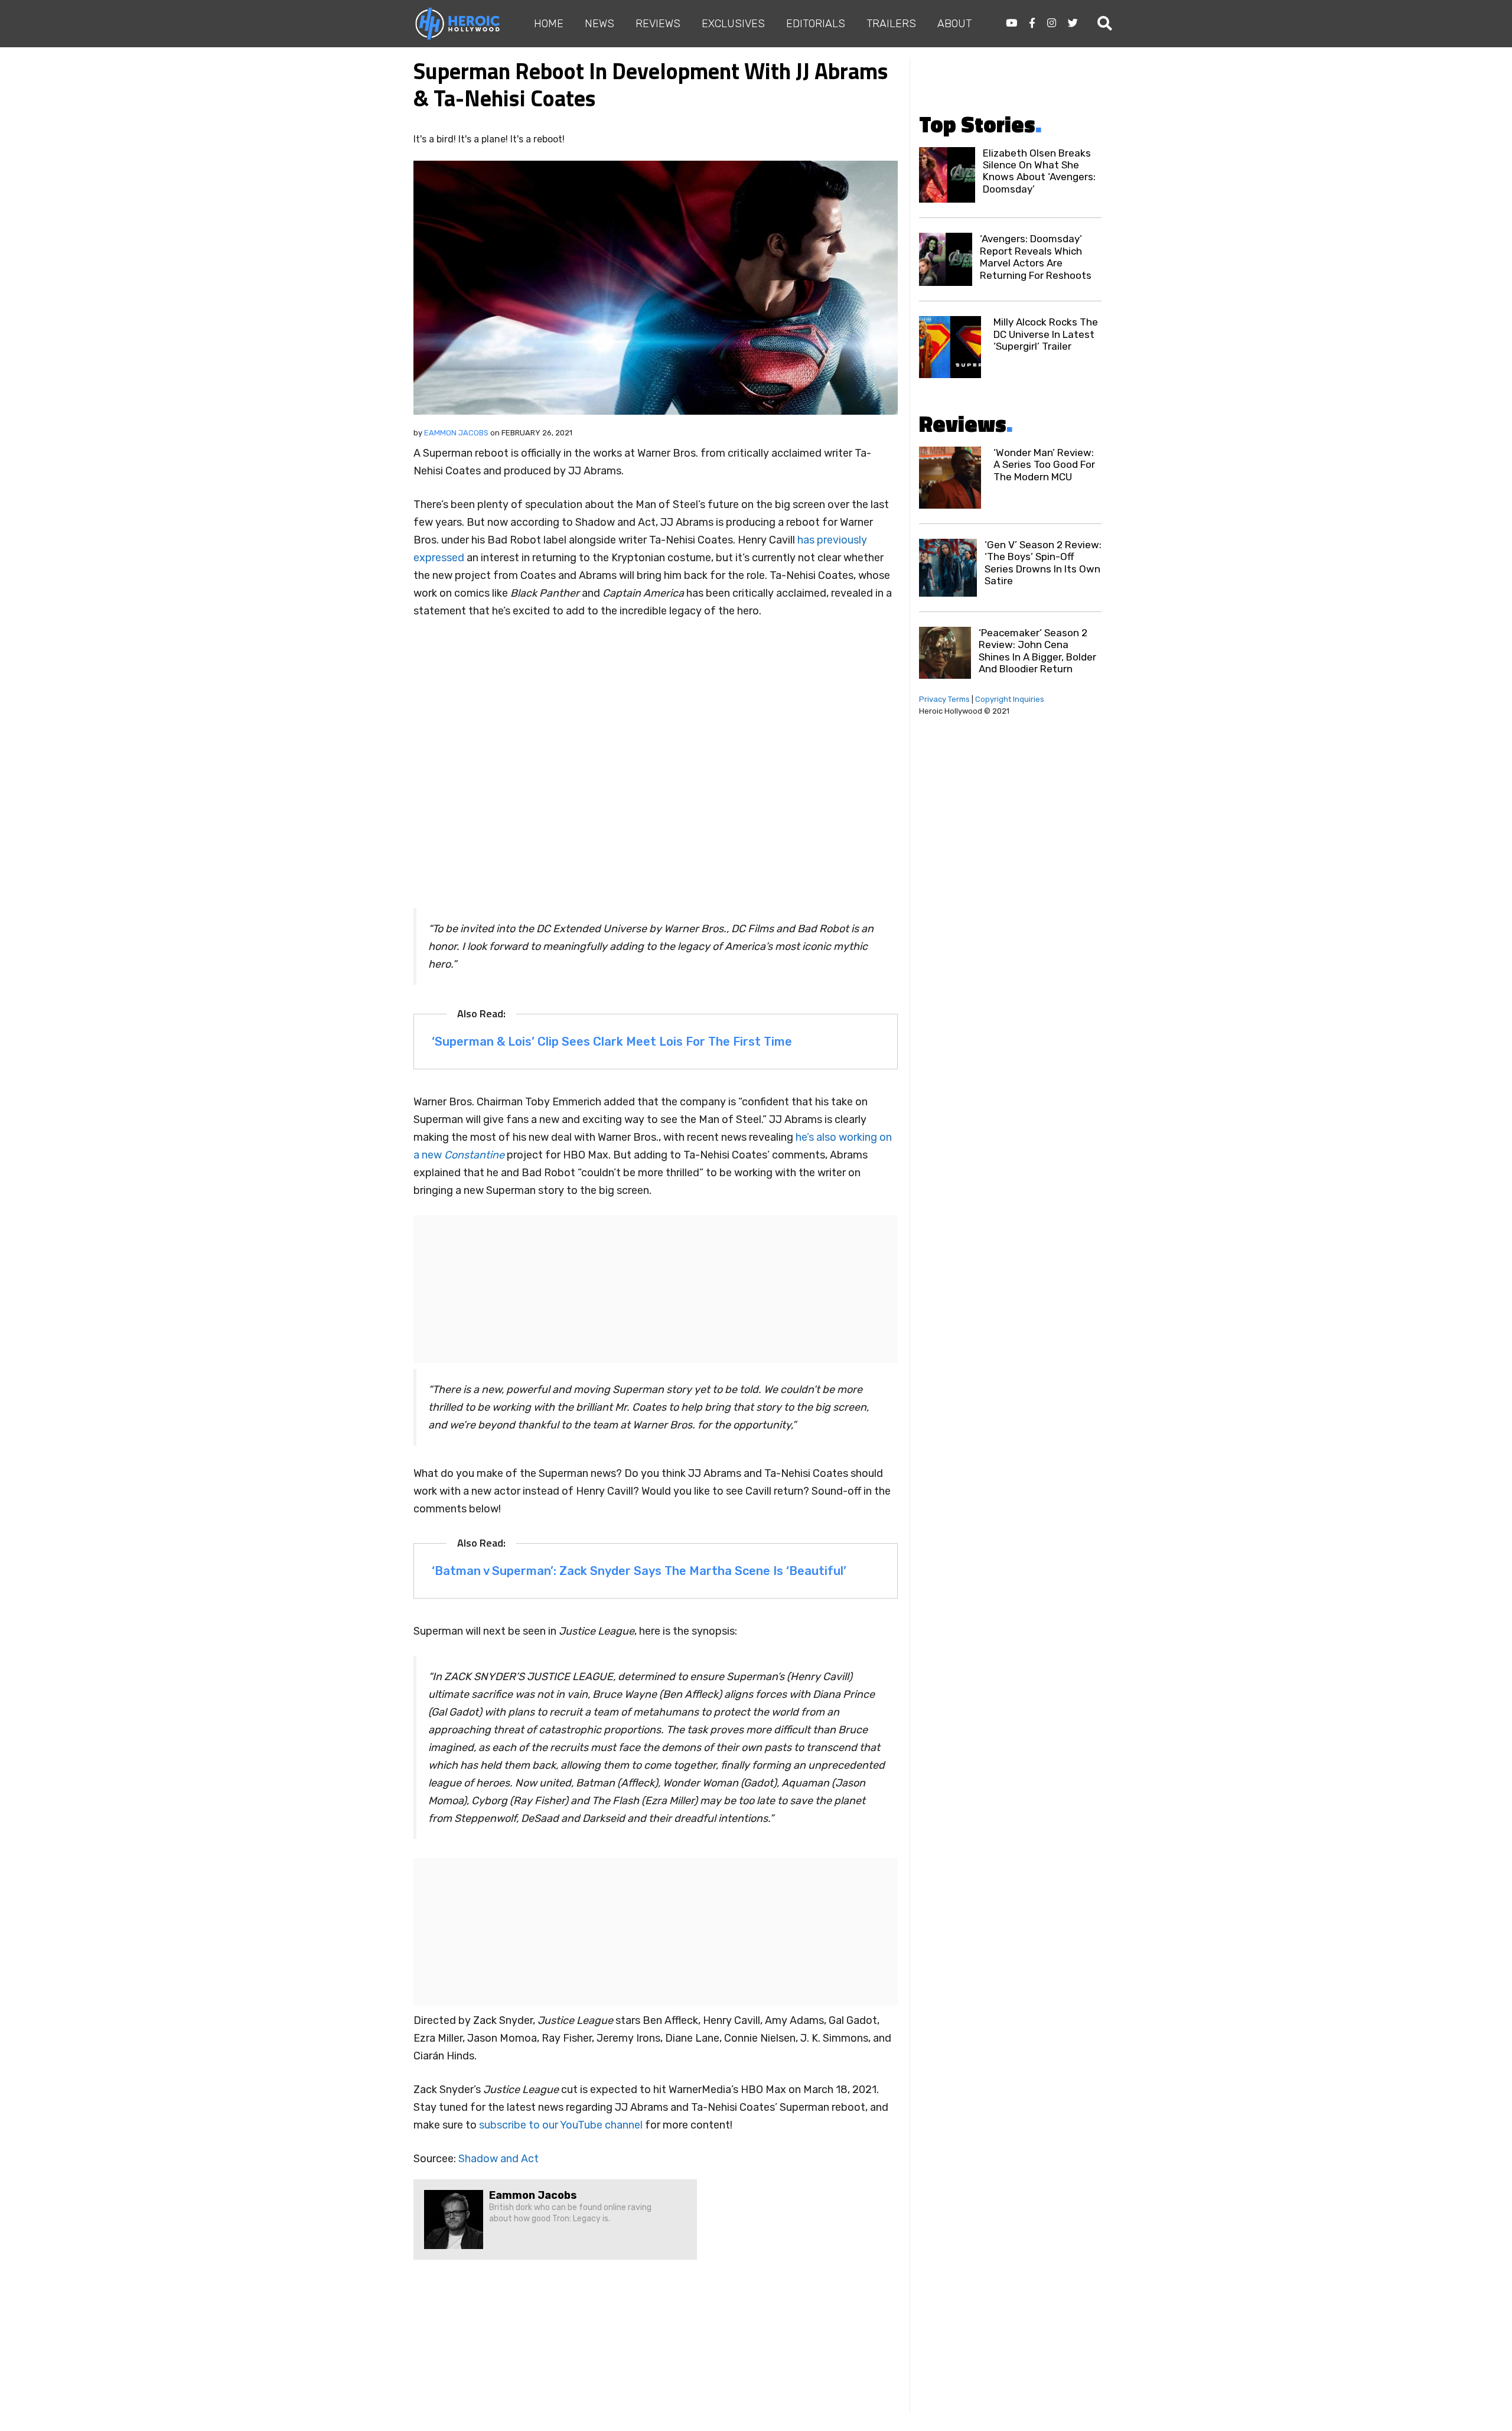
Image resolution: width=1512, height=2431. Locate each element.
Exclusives (733, 24)
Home (549, 24)
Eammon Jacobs (456, 433)
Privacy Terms (944, 699)
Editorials (816, 24)
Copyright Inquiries (1010, 699)
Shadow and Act (498, 2159)
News (599, 24)
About (954, 24)
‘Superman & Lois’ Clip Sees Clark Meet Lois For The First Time (612, 1042)
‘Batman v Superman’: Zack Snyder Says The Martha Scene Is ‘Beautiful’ (639, 1571)
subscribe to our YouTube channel (561, 2125)
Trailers (891, 24)
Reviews (658, 24)
